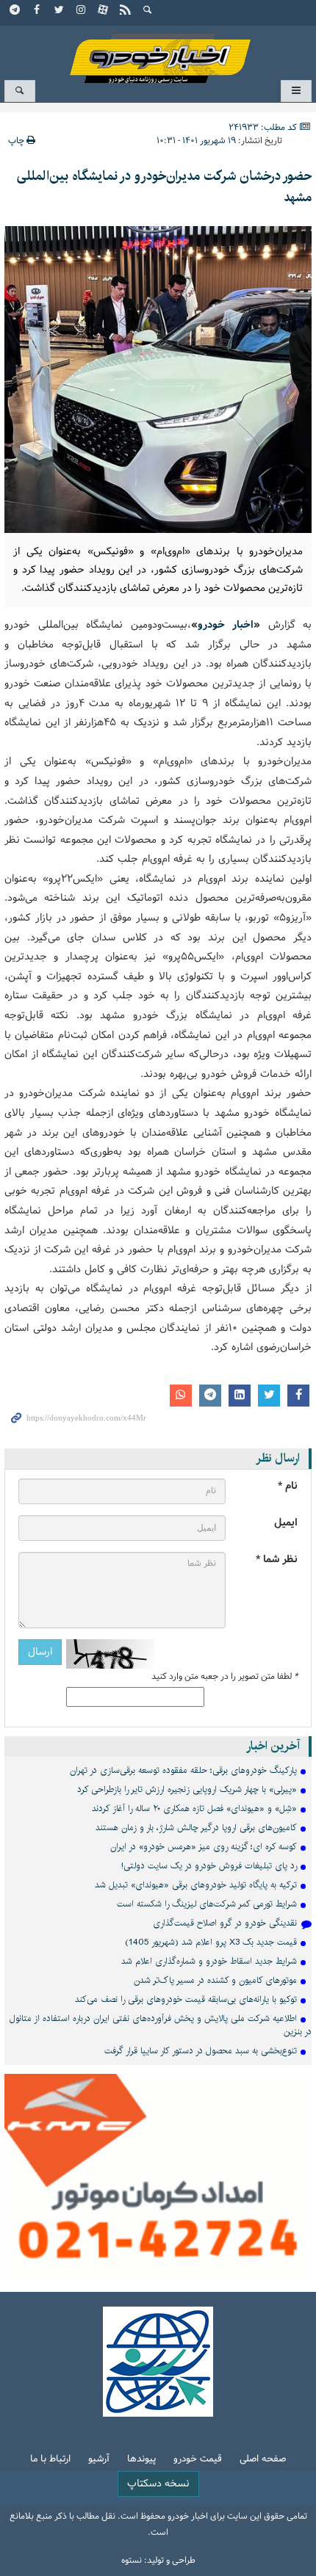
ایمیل (286, 1523)
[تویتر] (60, 11)
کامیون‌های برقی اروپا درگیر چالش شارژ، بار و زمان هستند (196, 1828)
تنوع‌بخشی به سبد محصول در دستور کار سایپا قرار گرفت (201, 2051)
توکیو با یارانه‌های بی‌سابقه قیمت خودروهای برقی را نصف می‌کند (186, 1999)
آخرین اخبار (273, 1746)
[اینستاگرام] (82, 11)
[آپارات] (104, 11)
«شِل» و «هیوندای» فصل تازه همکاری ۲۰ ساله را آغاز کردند (194, 1808)
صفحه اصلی (263, 2460)
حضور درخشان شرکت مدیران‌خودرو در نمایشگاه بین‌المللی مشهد (164, 187)
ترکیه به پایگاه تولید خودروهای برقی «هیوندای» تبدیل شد (196, 1885)
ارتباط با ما (50, 2460)
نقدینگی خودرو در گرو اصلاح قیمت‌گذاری (225, 1923)
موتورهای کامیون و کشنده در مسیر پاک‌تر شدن (215, 1980)
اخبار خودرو (158, 52)
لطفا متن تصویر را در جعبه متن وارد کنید (225, 1677)
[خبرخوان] (126, 11)
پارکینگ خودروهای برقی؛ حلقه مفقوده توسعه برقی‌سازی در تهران (183, 1770)
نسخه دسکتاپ (158, 2484)
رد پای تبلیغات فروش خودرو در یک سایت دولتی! (209, 1866)
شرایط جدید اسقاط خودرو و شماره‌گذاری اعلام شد (209, 1961)
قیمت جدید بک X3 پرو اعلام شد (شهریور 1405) (211, 1942)
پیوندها (141, 2460)
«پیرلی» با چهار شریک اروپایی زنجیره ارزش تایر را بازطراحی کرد (187, 1789)
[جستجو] (148, 11)
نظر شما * (277, 1560)
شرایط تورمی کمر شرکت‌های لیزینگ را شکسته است (207, 1904)
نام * (288, 1486)
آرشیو (99, 2460)
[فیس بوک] (37, 11)
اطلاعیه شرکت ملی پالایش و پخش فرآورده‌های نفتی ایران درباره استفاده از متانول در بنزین (161, 2025)
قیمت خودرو (198, 2460)
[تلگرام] (15, 11)
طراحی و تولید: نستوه (158, 2561)
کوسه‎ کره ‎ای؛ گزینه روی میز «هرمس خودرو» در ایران (204, 1847)
